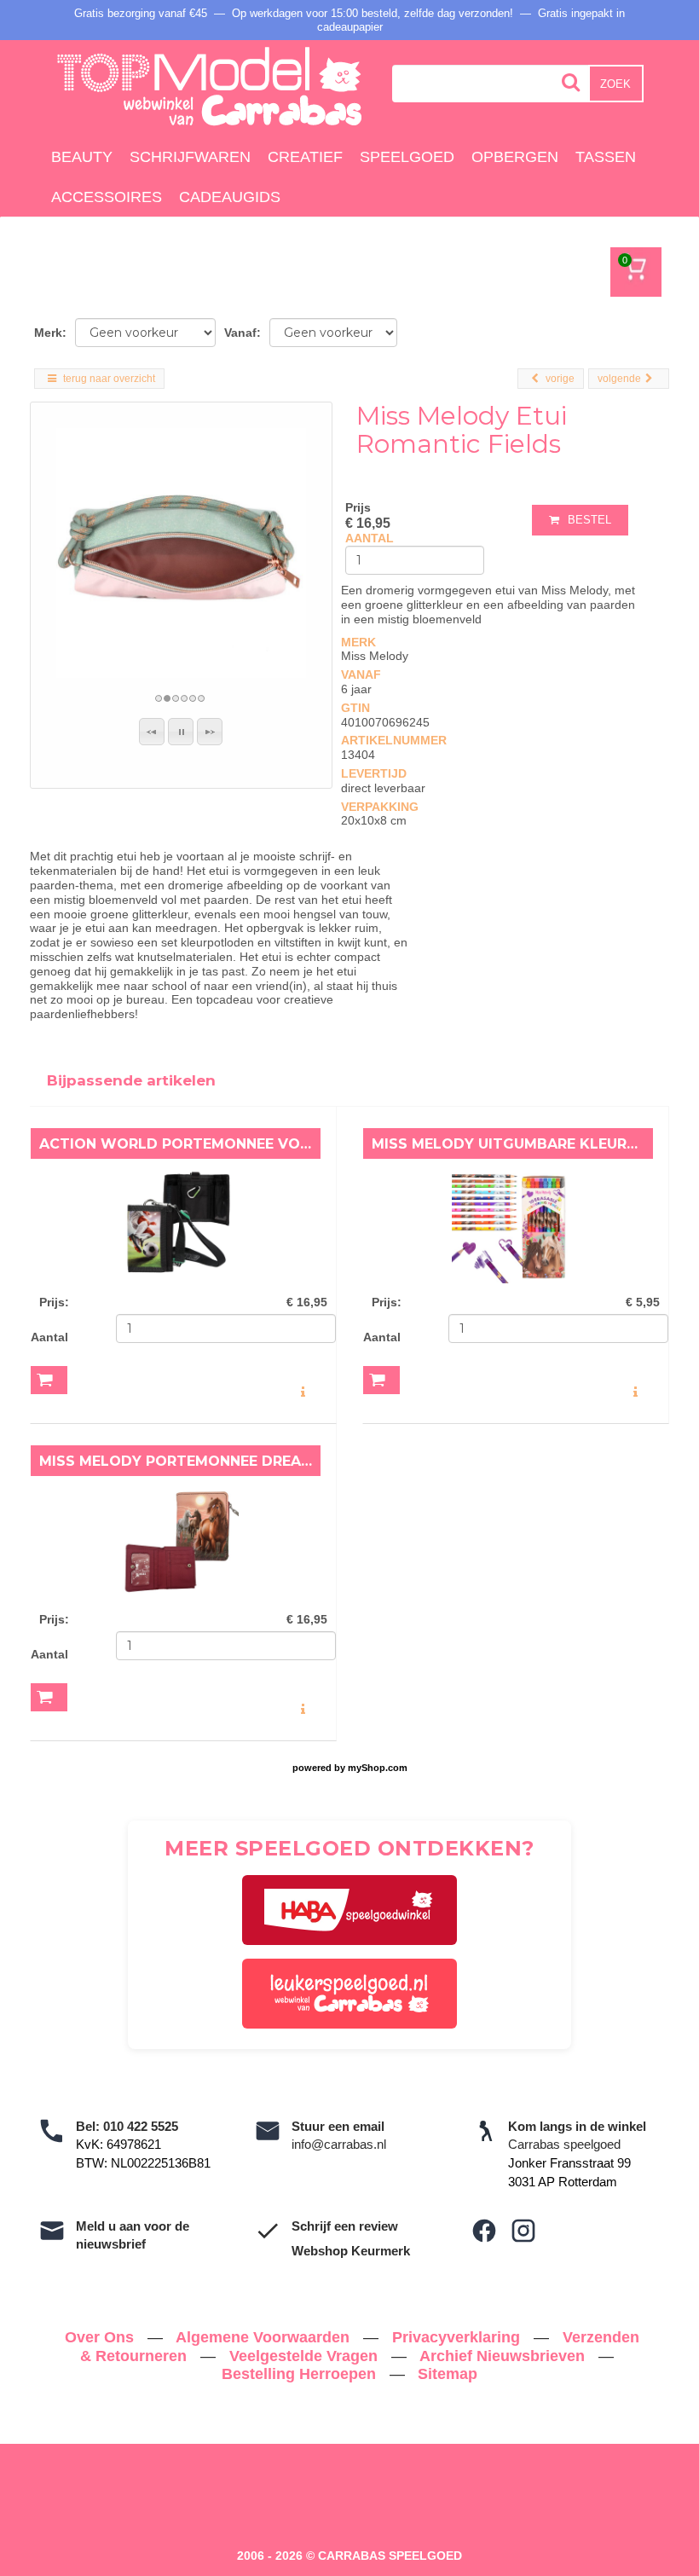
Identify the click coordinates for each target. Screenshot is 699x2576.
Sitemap (448, 2374)
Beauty (82, 157)
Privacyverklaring (458, 2337)
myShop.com (378, 1768)
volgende (619, 379)
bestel (589, 520)
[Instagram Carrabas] (523, 2231)
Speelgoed (407, 157)
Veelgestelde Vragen (306, 2356)
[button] (152, 732)
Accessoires (107, 197)
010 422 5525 (141, 2126)
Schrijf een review (345, 2226)
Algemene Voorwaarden (265, 2337)
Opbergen (515, 157)
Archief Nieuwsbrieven (504, 2356)
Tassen (606, 157)
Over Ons (101, 2337)
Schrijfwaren (190, 157)
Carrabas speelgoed (564, 2144)
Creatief (305, 157)
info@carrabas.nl (339, 2144)
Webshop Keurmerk (351, 2251)
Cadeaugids (230, 197)
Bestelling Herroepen (301, 2374)
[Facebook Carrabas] (484, 2231)
